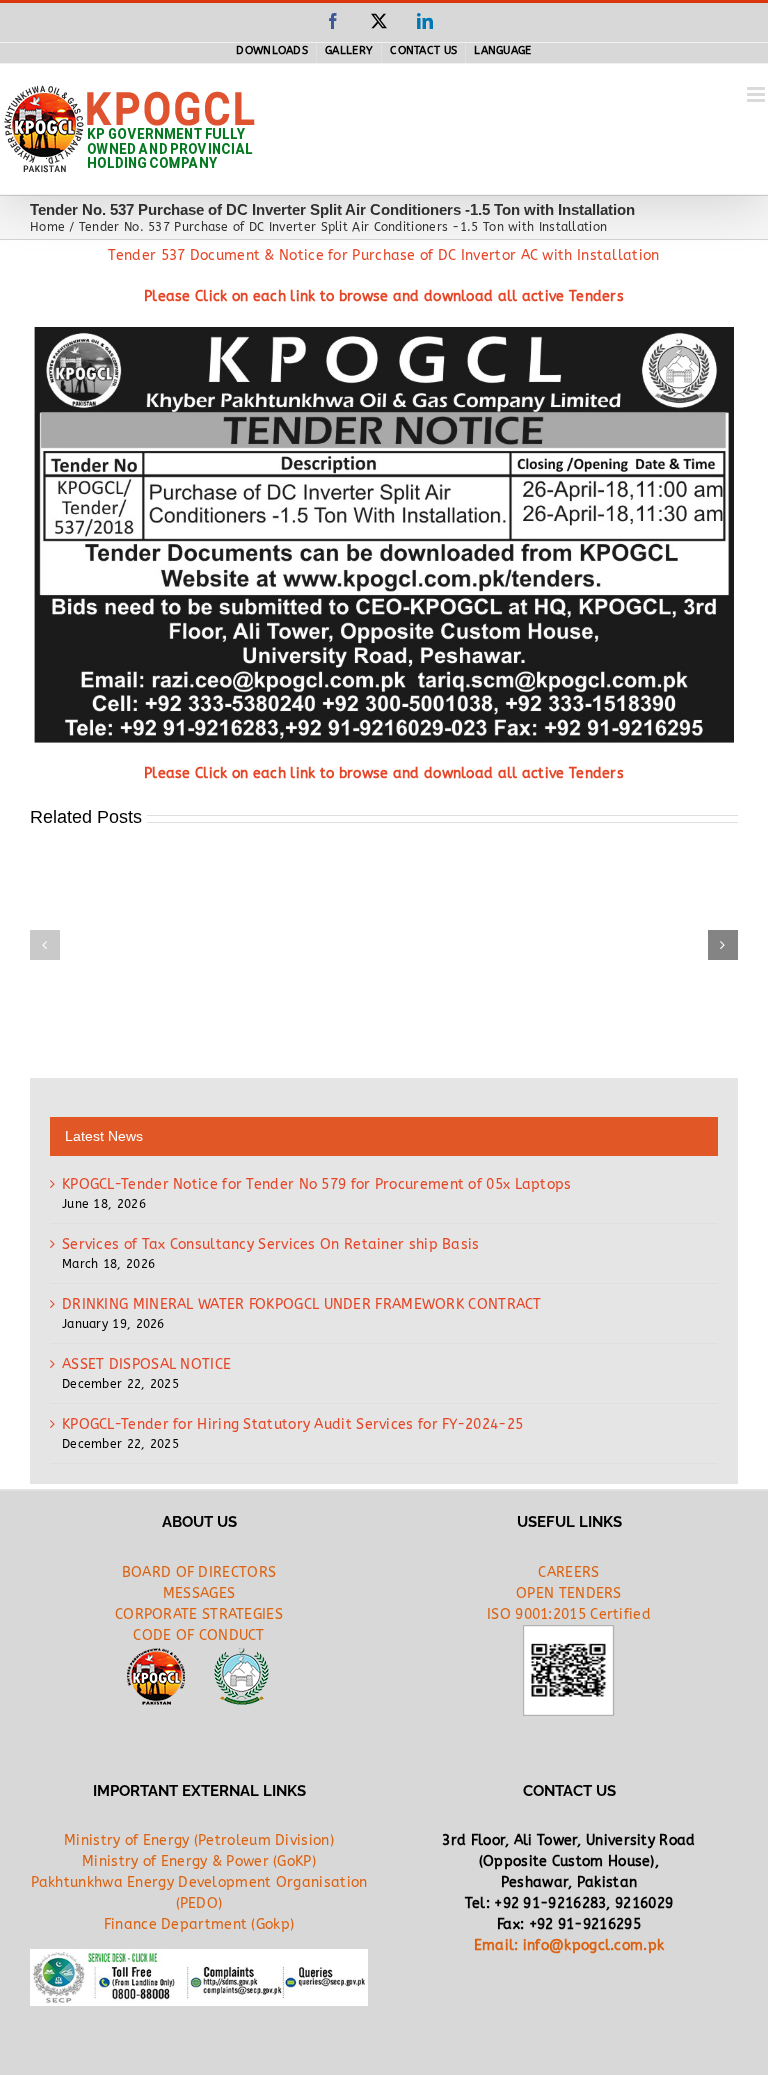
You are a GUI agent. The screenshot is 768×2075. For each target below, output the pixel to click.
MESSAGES (199, 1593)
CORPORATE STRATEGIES (199, 1614)
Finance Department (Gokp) (199, 1924)
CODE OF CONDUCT (199, 1635)
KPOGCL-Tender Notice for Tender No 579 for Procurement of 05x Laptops (317, 1184)
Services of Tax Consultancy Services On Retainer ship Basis (271, 1244)
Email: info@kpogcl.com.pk (569, 1945)
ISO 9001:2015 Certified (569, 1614)
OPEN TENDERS (569, 1593)
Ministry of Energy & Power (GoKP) (199, 1861)
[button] (45, 945)
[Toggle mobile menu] (757, 94)
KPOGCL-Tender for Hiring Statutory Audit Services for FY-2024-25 (292, 1424)
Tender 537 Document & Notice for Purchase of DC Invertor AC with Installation (383, 255)
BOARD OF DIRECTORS (199, 1572)
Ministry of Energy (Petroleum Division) (199, 1840)
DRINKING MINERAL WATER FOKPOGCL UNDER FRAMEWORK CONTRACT (302, 1304)
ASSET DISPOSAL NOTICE (146, 1364)
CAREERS (568, 1572)
